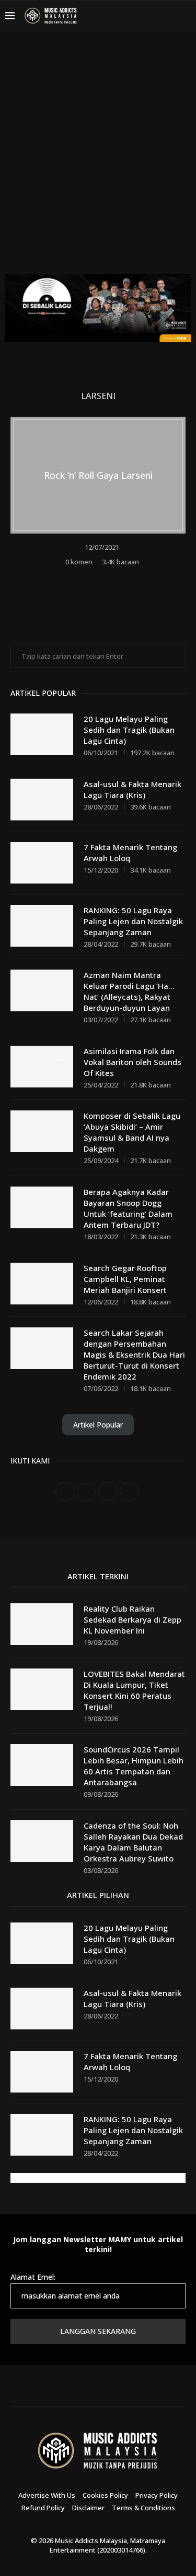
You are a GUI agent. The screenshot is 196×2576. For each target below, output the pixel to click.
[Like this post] (76, 578)
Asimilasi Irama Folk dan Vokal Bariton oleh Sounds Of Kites (132, 1062)
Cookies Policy (105, 2495)
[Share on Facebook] (92, 578)
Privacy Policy (157, 2495)
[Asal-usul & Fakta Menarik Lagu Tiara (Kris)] (42, 800)
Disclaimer (88, 2508)
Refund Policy (43, 2508)
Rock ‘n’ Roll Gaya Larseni (98, 475)
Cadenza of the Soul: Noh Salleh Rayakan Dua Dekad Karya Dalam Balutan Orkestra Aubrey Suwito (133, 1842)
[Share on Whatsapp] (120, 578)
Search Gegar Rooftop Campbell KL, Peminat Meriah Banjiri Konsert (125, 1279)
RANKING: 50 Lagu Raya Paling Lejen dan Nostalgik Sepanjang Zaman (133, 921)
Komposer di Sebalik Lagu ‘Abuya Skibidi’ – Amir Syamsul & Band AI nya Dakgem (132, 1132)
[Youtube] (156, 16)
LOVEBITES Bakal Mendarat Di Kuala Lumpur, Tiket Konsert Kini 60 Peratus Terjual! (134, 1690)
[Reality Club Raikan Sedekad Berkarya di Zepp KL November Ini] (42, 1624)
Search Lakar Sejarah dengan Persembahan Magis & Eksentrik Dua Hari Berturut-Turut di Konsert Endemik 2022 (134, 1354)
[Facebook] (119, 16)
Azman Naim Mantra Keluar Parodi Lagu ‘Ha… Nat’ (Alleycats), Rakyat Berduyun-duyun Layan (129, 991)
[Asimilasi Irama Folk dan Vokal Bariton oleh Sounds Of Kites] (42, 1067)
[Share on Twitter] (106, 578)
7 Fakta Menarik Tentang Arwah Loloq (130, 852)
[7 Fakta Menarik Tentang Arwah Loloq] (42, 863)
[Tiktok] (169, 16)
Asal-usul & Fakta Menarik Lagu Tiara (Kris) (132, 789)
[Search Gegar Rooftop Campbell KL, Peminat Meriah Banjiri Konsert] (42, 1284)
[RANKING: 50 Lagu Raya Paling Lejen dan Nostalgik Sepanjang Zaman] (42, 926)
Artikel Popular (98, 1425)
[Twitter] (131, 16)
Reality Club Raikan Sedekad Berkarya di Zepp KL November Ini (132, 1619)
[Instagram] (144, 16)
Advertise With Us (47, 2495)
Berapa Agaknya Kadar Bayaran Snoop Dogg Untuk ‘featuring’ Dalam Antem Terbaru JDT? (128, 1208)
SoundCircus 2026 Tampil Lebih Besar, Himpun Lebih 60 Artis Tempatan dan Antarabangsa (134, 1766)
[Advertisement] (98, 160)
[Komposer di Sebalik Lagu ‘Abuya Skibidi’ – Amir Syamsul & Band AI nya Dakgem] (42, 1131)
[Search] (186, 16)
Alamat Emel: (33, 2277)
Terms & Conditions (143, 2508)
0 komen (79, 562)
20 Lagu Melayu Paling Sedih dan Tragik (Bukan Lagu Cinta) (129, 730)
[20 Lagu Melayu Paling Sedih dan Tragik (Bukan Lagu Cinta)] (42, 734)
